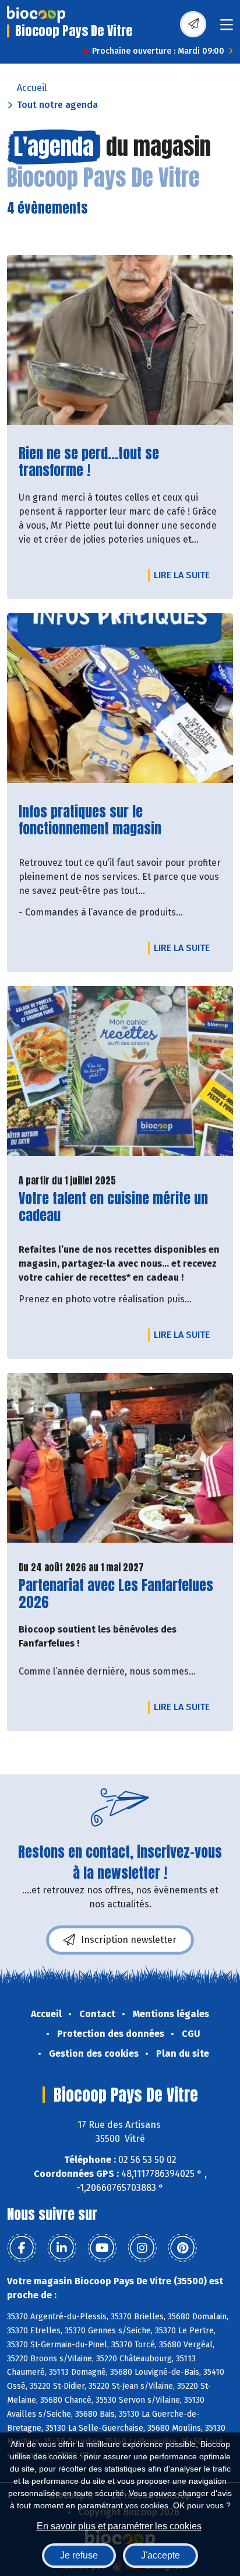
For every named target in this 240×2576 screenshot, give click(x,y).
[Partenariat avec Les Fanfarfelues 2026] (120, 1458)
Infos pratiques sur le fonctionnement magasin (98, 820)
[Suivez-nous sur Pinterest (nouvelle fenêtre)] (182, 2248)
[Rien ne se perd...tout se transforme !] (120, 340)
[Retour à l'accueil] (36, 15)
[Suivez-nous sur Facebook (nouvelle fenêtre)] (22, 2248)
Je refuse (79, 2555)
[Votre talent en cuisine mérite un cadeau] (120, 1071)
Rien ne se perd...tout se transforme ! (98, 462)
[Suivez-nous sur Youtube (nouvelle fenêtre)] (102, 2248)
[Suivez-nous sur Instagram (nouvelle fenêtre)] (142, 2248)
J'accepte (160, 2555)
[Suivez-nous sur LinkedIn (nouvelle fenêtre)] (62, 2248)
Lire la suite (185, 575)
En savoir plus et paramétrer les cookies (119, 2526)
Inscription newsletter (129, 1940)
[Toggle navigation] (227, 28)
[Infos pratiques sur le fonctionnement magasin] (120, 698)
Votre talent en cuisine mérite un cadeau (113, 1207)
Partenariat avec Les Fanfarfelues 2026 (116, 1594)
